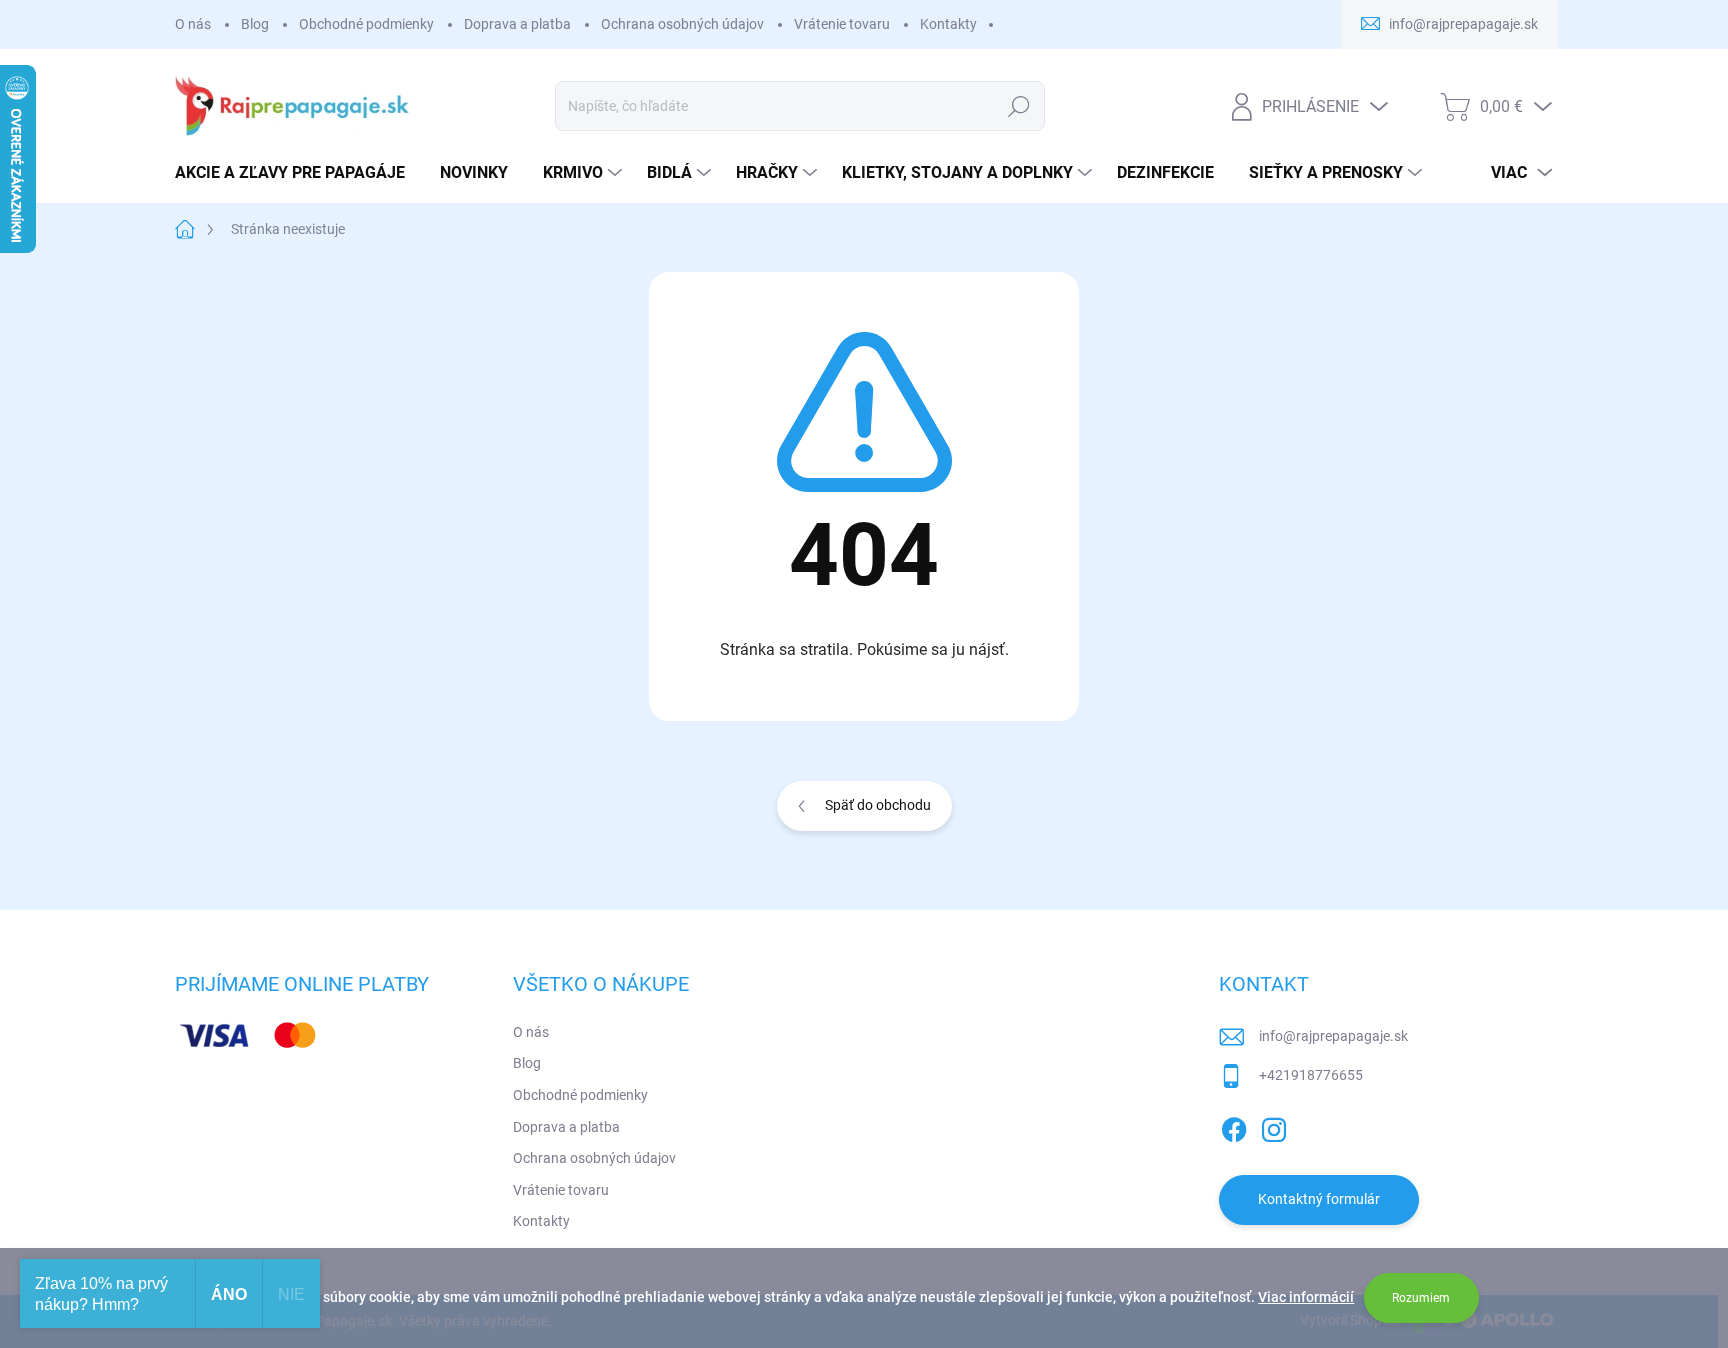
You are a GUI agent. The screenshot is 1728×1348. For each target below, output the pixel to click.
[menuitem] (297, 173)
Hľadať (1019, 106)
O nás (193, 24)
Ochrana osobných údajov (682, 24)
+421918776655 (1311, 1075)
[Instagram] (1274, 1126)
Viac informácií (1306, 1297)
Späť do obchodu (878, 805)
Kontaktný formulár (1319, 1199)
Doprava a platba (517, 24)
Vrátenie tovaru (842, 24)
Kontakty (948, 24)
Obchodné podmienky (366, 24)
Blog (255, 24)
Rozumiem (1421, 1298)
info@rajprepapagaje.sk (1333, 1036)
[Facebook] (1234, 1126)
